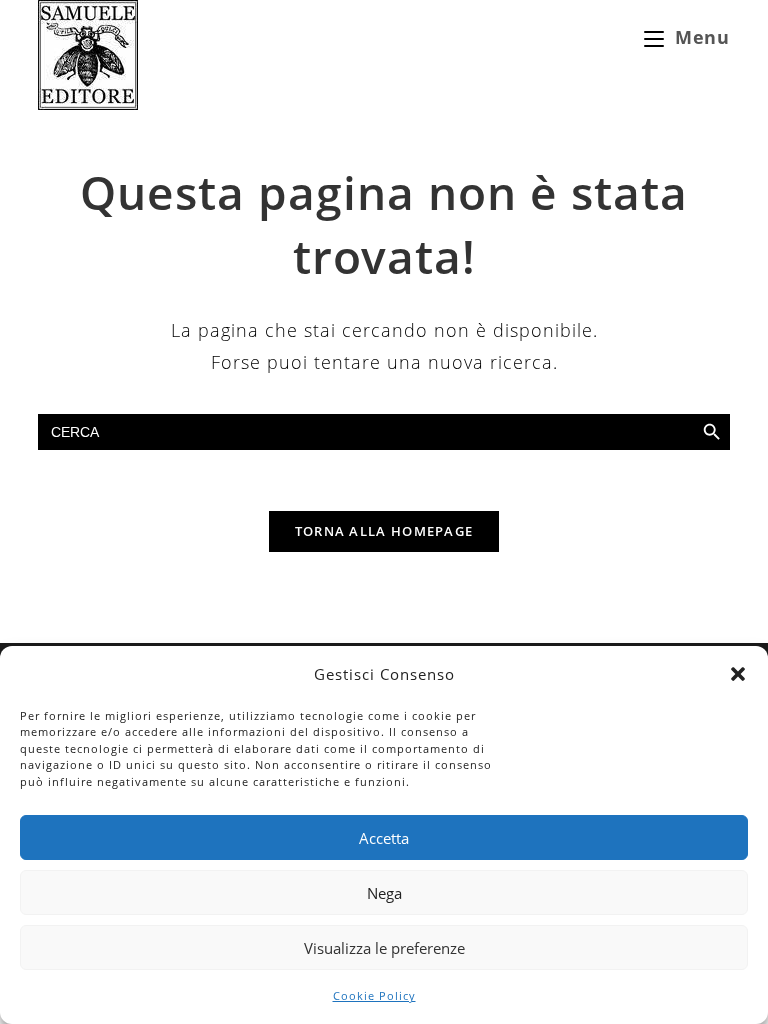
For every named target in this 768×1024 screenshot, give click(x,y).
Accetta (384, 838)
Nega (384, 893)
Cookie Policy (374, 995)
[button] (738, 674)
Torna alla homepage (384, 531)
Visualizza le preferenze (384, 948)
